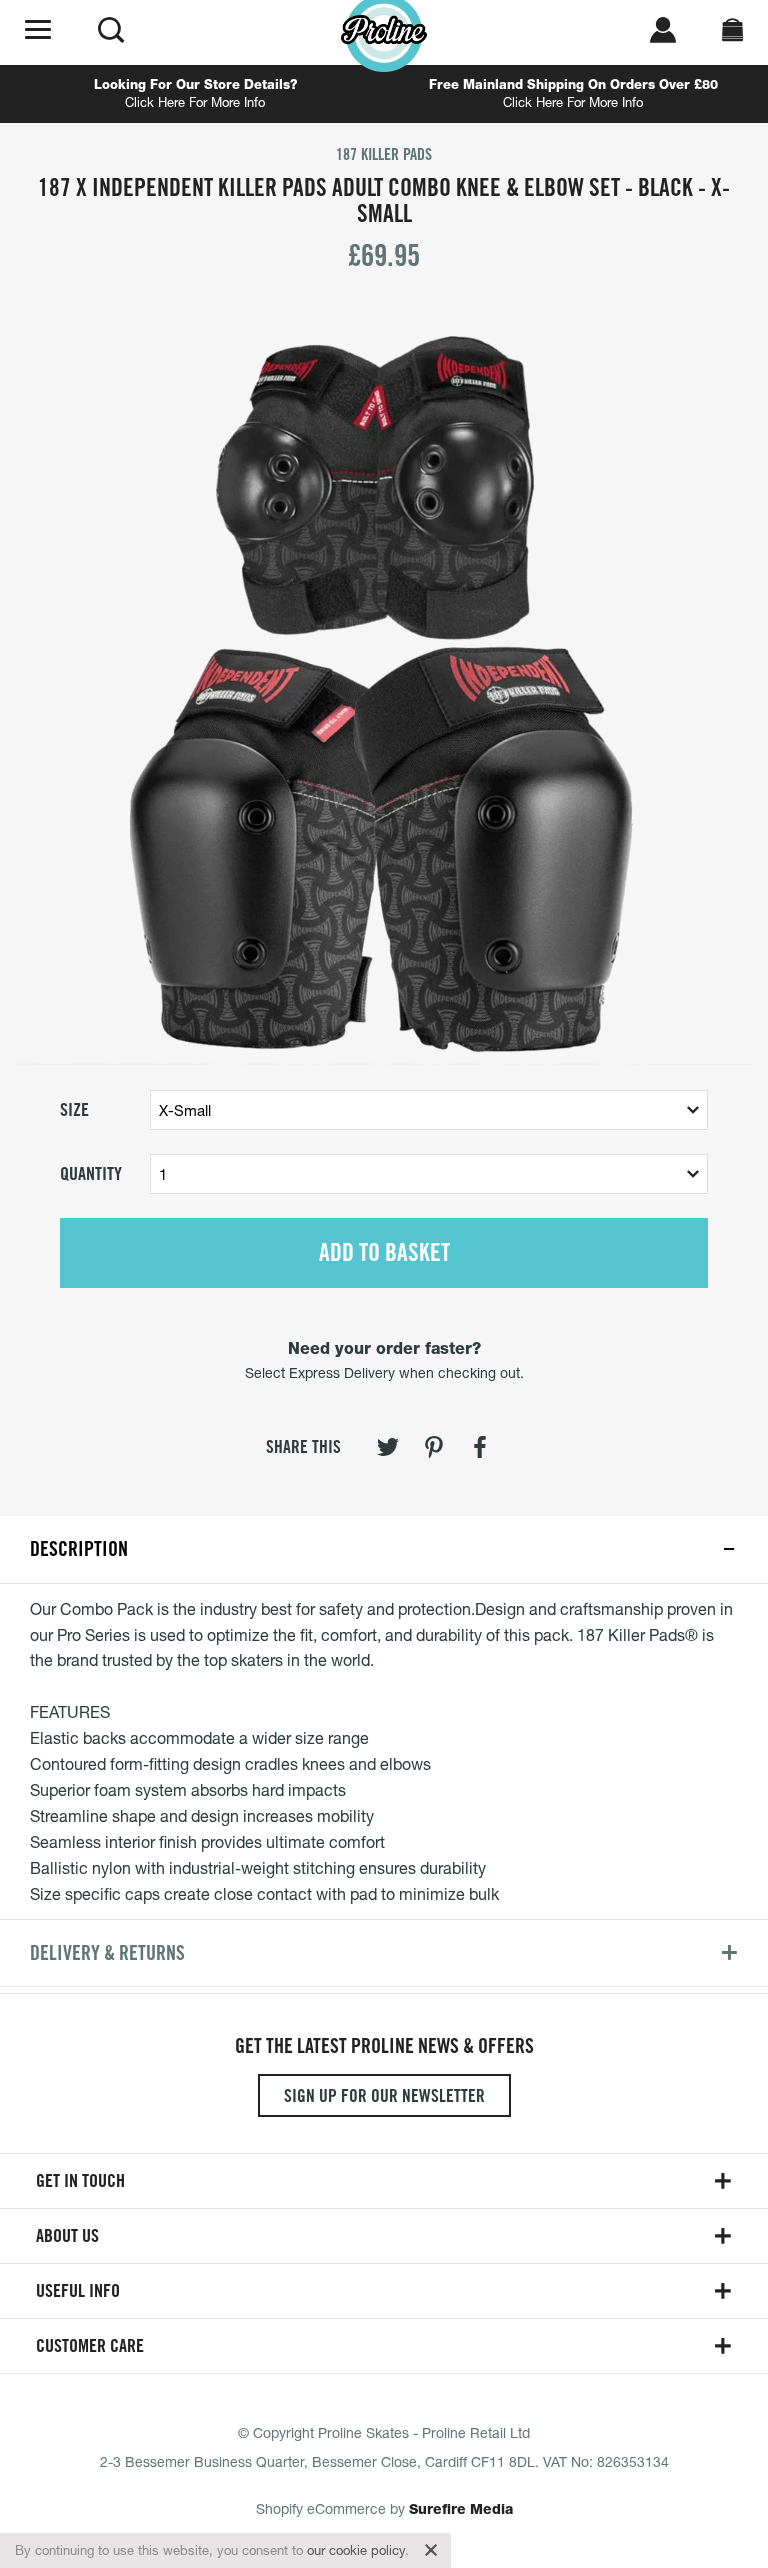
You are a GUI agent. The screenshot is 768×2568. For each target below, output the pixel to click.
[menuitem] (388, 1451)
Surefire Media (461, 2509)
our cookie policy (356, 2550)
